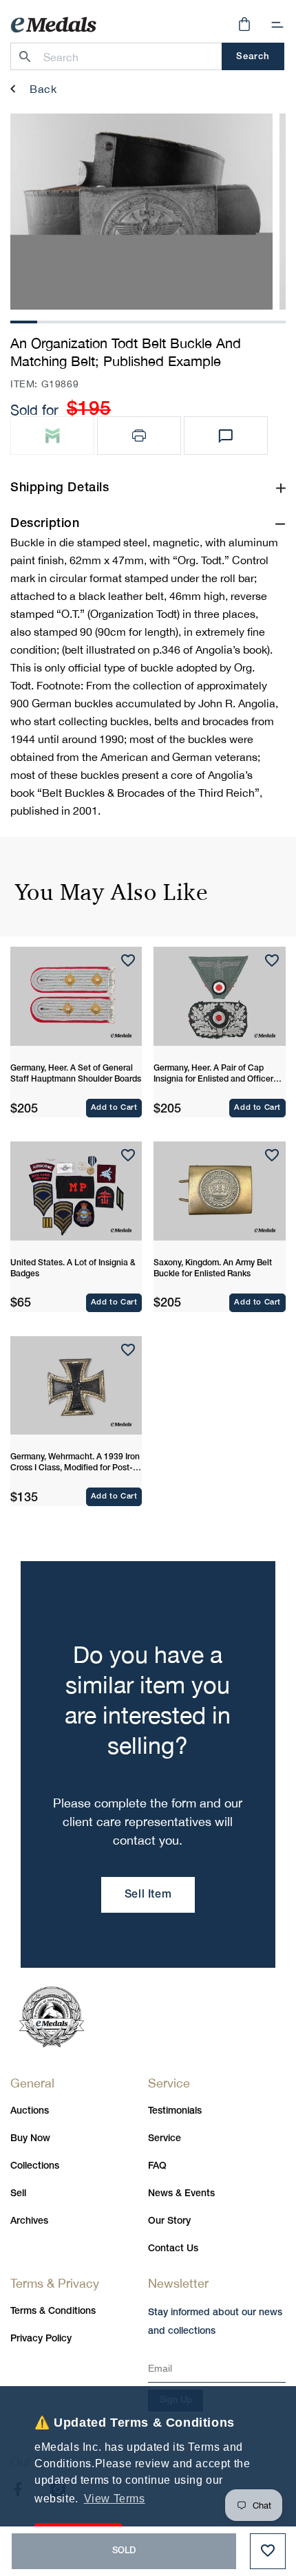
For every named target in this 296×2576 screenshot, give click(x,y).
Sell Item (148, 1895)
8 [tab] (213, 320)
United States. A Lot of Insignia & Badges (73, 1268)
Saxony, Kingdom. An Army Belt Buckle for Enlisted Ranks (213, 1268)
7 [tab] (186, 320)
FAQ (157, 2166)
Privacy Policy (41, 2339)
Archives (29, 2221)
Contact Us (173, 2249)
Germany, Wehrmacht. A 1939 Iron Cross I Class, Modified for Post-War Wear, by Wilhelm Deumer (75, 1463)
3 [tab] (78, 320)
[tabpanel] (141, 212)
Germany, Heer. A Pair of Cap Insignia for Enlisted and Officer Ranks (213, 1075)
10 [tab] (269, 320)
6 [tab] (159, 320)
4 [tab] (105, 320)
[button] (277, 25)
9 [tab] (240, 320)
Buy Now (30, 2139)
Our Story (169, 2221)
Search (253, 57)
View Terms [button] (115, 2499)
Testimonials (175, 2111)
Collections (35, 2166)
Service (165, 2139)
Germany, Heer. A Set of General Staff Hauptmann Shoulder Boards (76, 1074)
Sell (18, 2194)
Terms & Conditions (53, 2311)
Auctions (30, 2111)
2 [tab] (51, 320)
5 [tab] (131, 320)
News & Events (181, 2194)
